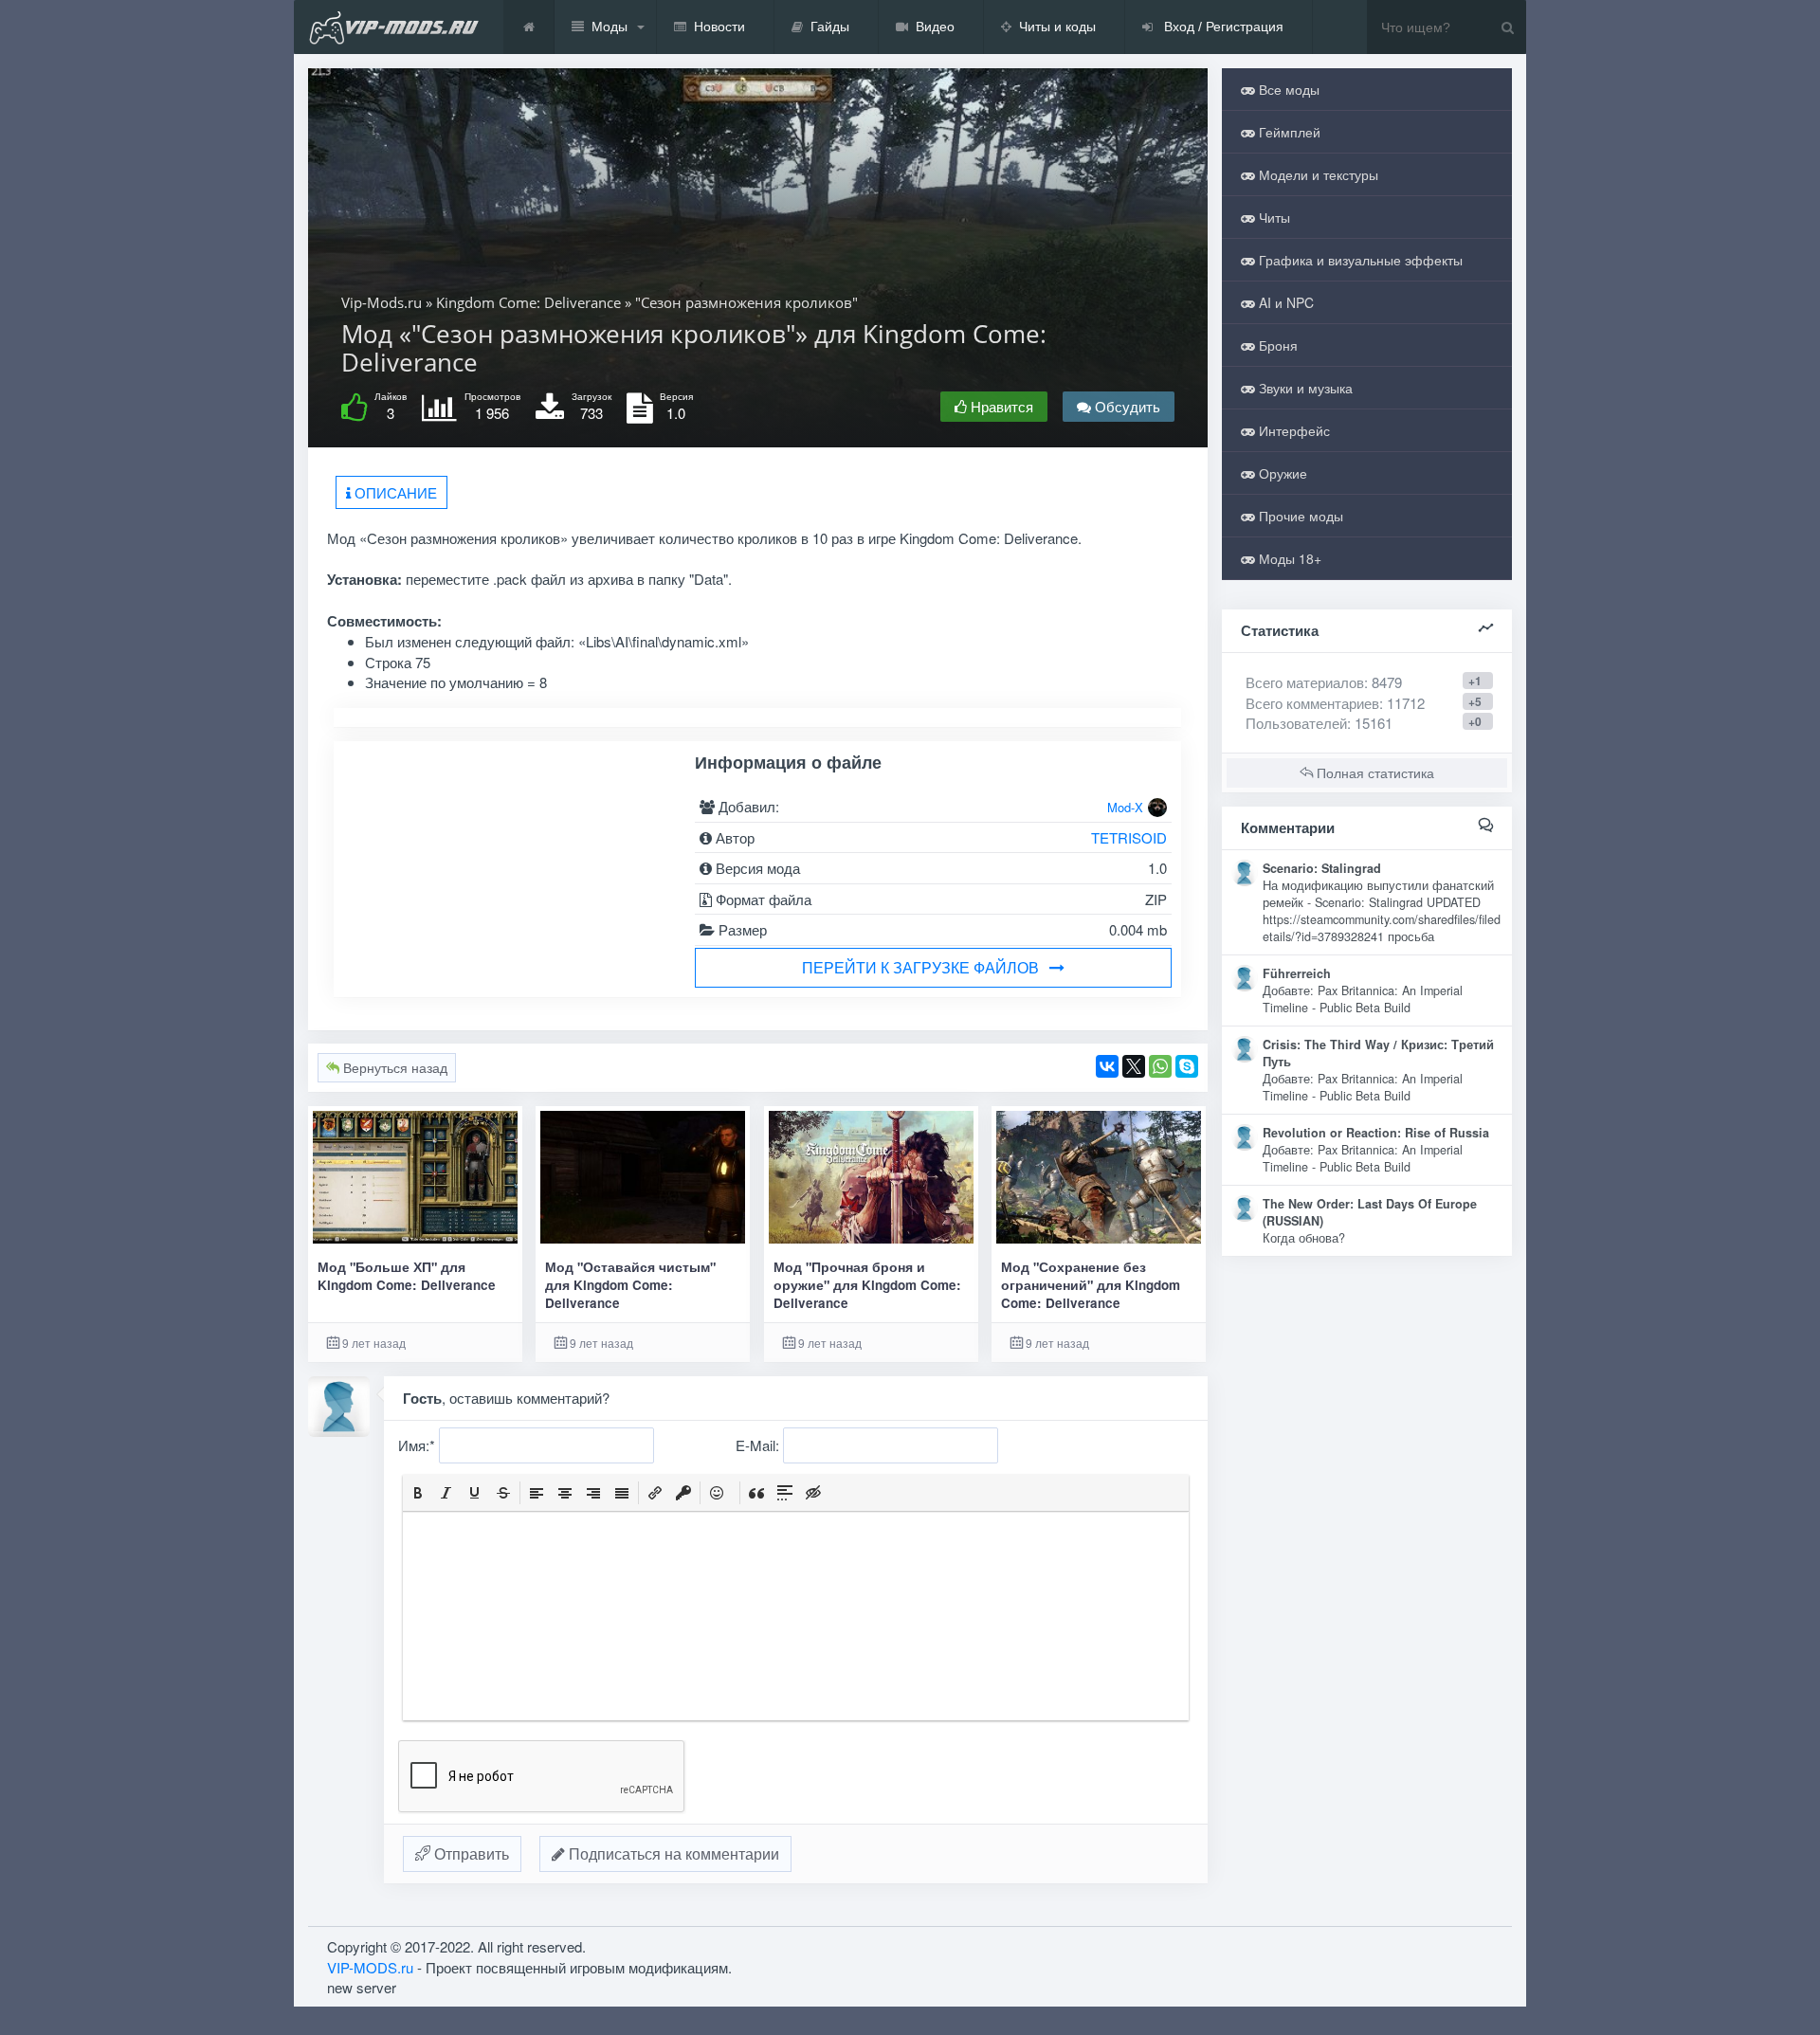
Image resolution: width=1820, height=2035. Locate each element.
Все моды (1287, 89)
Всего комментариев (1312, 703)
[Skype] (1187, 1066)
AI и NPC (1284, 302)
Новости (719, 27)
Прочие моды (1299, 516)
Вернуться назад (393, 1067)
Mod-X (1125, 807)
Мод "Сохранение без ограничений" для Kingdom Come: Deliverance (1091, 1285)
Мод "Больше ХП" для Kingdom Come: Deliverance (407, 1276)
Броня (1276, 345)
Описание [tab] (394, 492)
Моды (610, 27)
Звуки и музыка (1304, 388)
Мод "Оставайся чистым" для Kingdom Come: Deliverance (630, 1285)
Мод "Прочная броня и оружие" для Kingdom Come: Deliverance (867, 1285)
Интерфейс (1292, 430)
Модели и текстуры (1317, 174)
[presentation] (418, 1493)
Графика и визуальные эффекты (1359, 260)
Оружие (1281, 473)
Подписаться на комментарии (672, 1853)
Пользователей (1296, 723)
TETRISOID (1129, 837)
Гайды (830, 27)
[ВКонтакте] (1107, 1066)
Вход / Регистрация (1222, 27)
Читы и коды (1057, 27)
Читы (1273, 217)
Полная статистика (1374, 772)
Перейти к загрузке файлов (920, 967)
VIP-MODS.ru (370, 1967)
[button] (418, 1493)
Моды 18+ (1288, 558)
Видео (935, 27)
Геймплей (1288, 132)
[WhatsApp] (1160, 1066)
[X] (1134, 1066)
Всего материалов (1324, 682)
